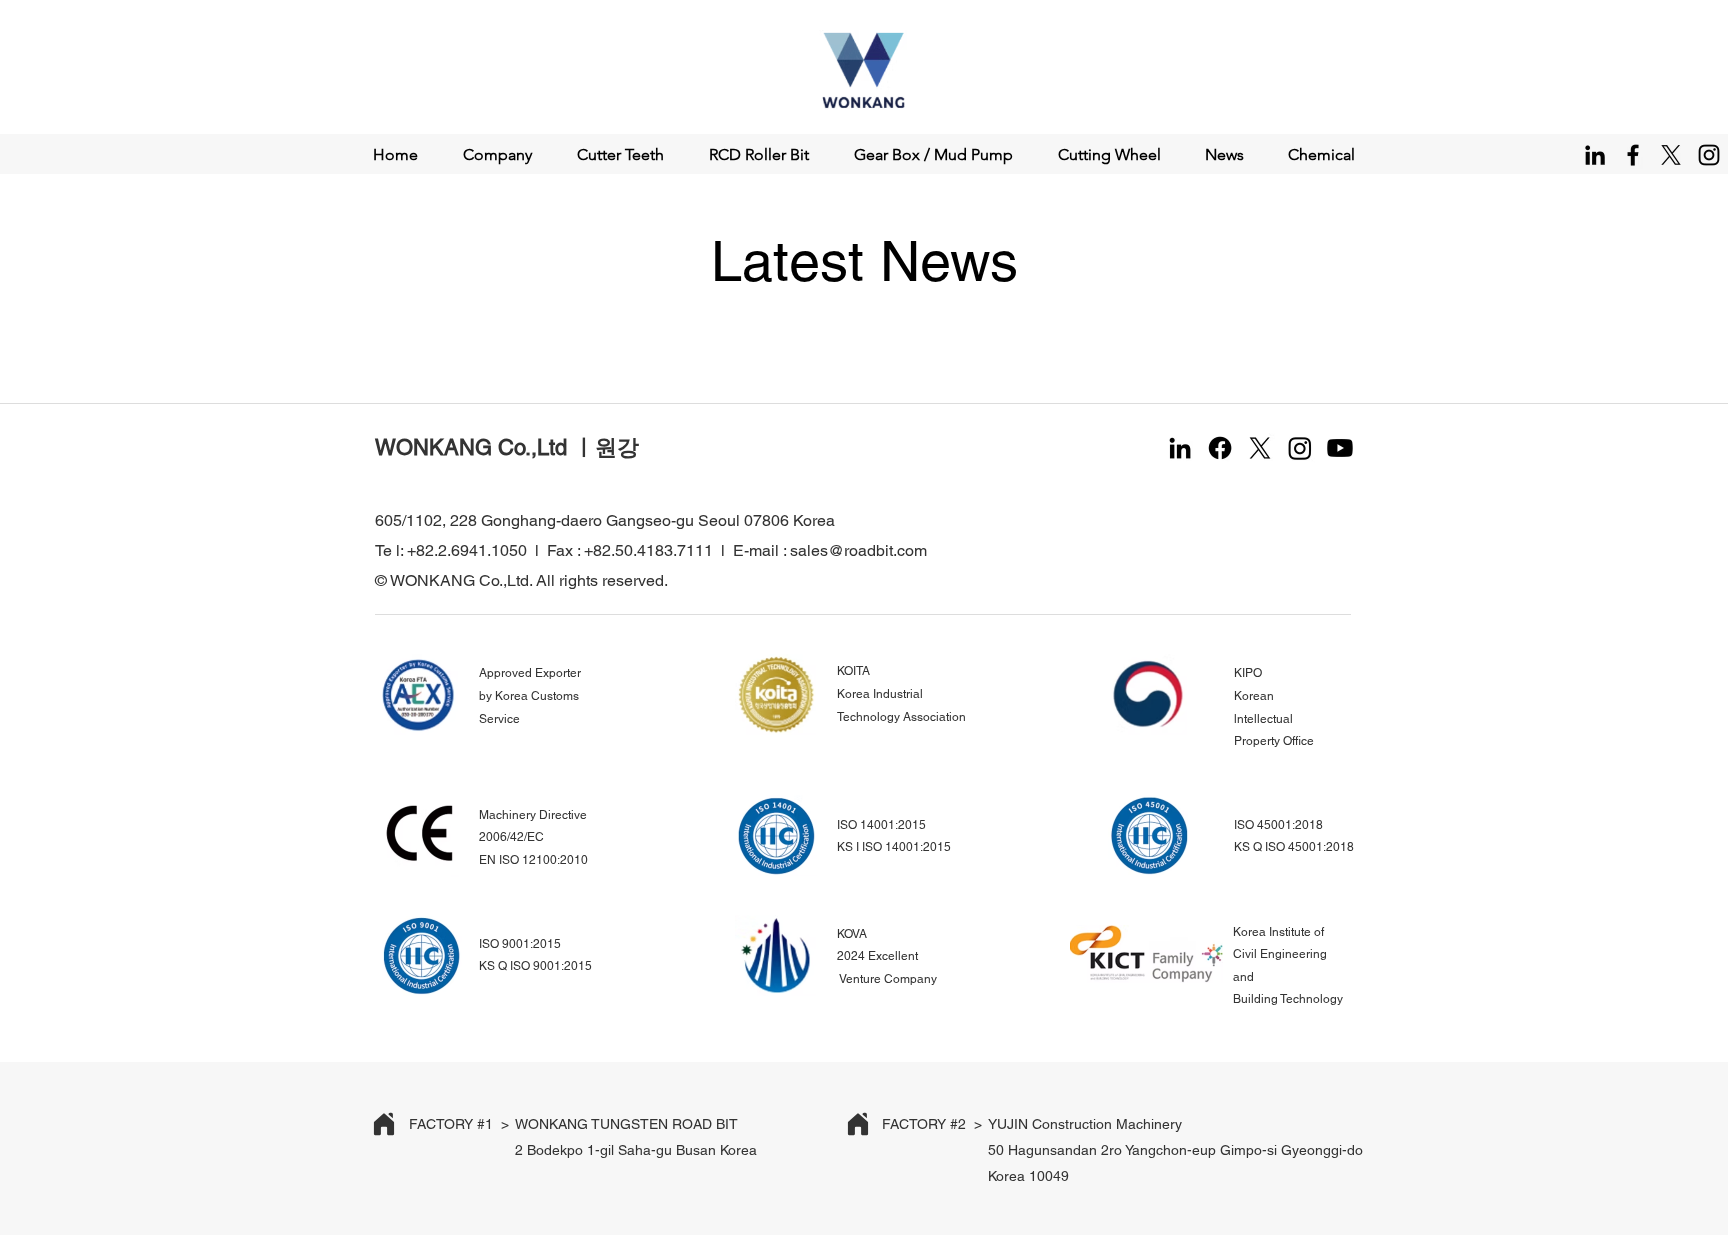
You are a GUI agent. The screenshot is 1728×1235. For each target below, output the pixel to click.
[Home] (384, 1124)
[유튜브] (1340, 448)
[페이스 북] (1220, 448)
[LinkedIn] (1595, 155)
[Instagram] (1709, 155)
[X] (1671, 155)
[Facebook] (1633, 155)
